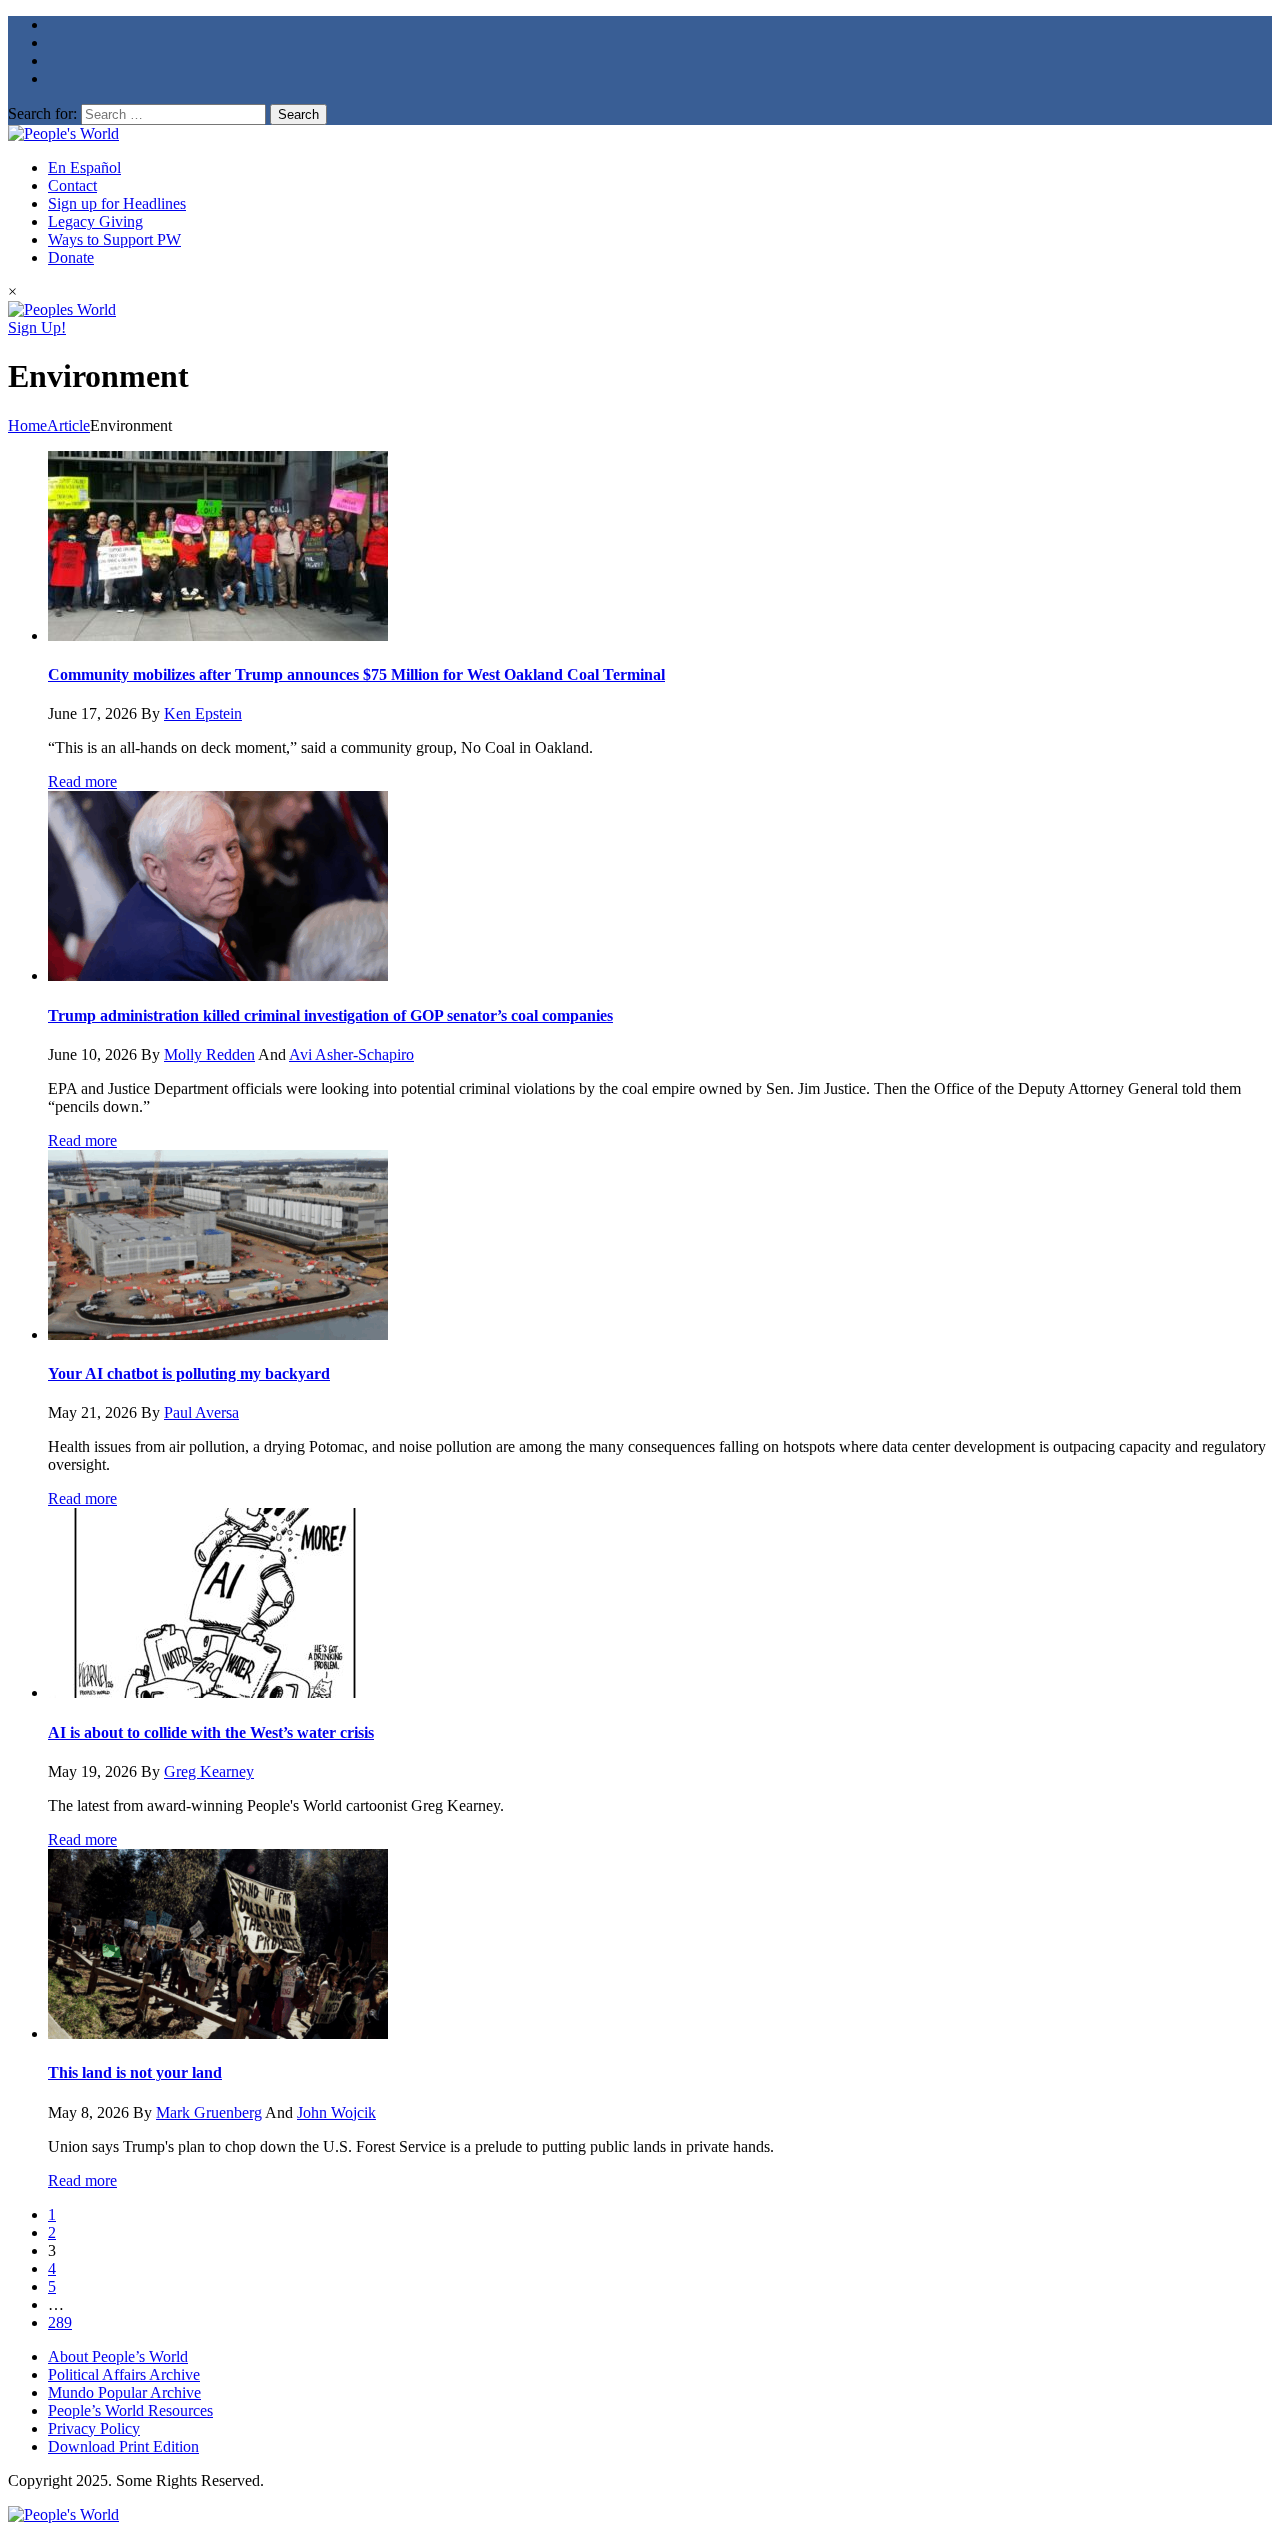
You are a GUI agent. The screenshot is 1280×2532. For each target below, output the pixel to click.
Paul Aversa (201, 1412)
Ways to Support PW (114, 239)
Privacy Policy (94, 2428)
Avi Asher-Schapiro (351, 1054)
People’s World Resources (130, 2410)
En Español (84, 167)
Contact (72, 185)
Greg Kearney (209, 1771)
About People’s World (118, 2356)
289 (60, 2322)
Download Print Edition (123, 2446)
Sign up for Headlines (117, 203)
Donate (71, 257)
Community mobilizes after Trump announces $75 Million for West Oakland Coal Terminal (356, 674)
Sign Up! (37, 327)
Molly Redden (209, 1054)
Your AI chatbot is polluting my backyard (189, 1373)
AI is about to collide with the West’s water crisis (211, 1732)
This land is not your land (135, 2072)
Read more (82, 781)
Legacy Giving (95, 221)
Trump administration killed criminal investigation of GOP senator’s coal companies (330, 1015)
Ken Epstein (203, 713)
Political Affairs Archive (124, 2374)
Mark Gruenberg (209, 2112)
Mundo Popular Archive (124, 2392)
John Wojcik (336, 2112)
